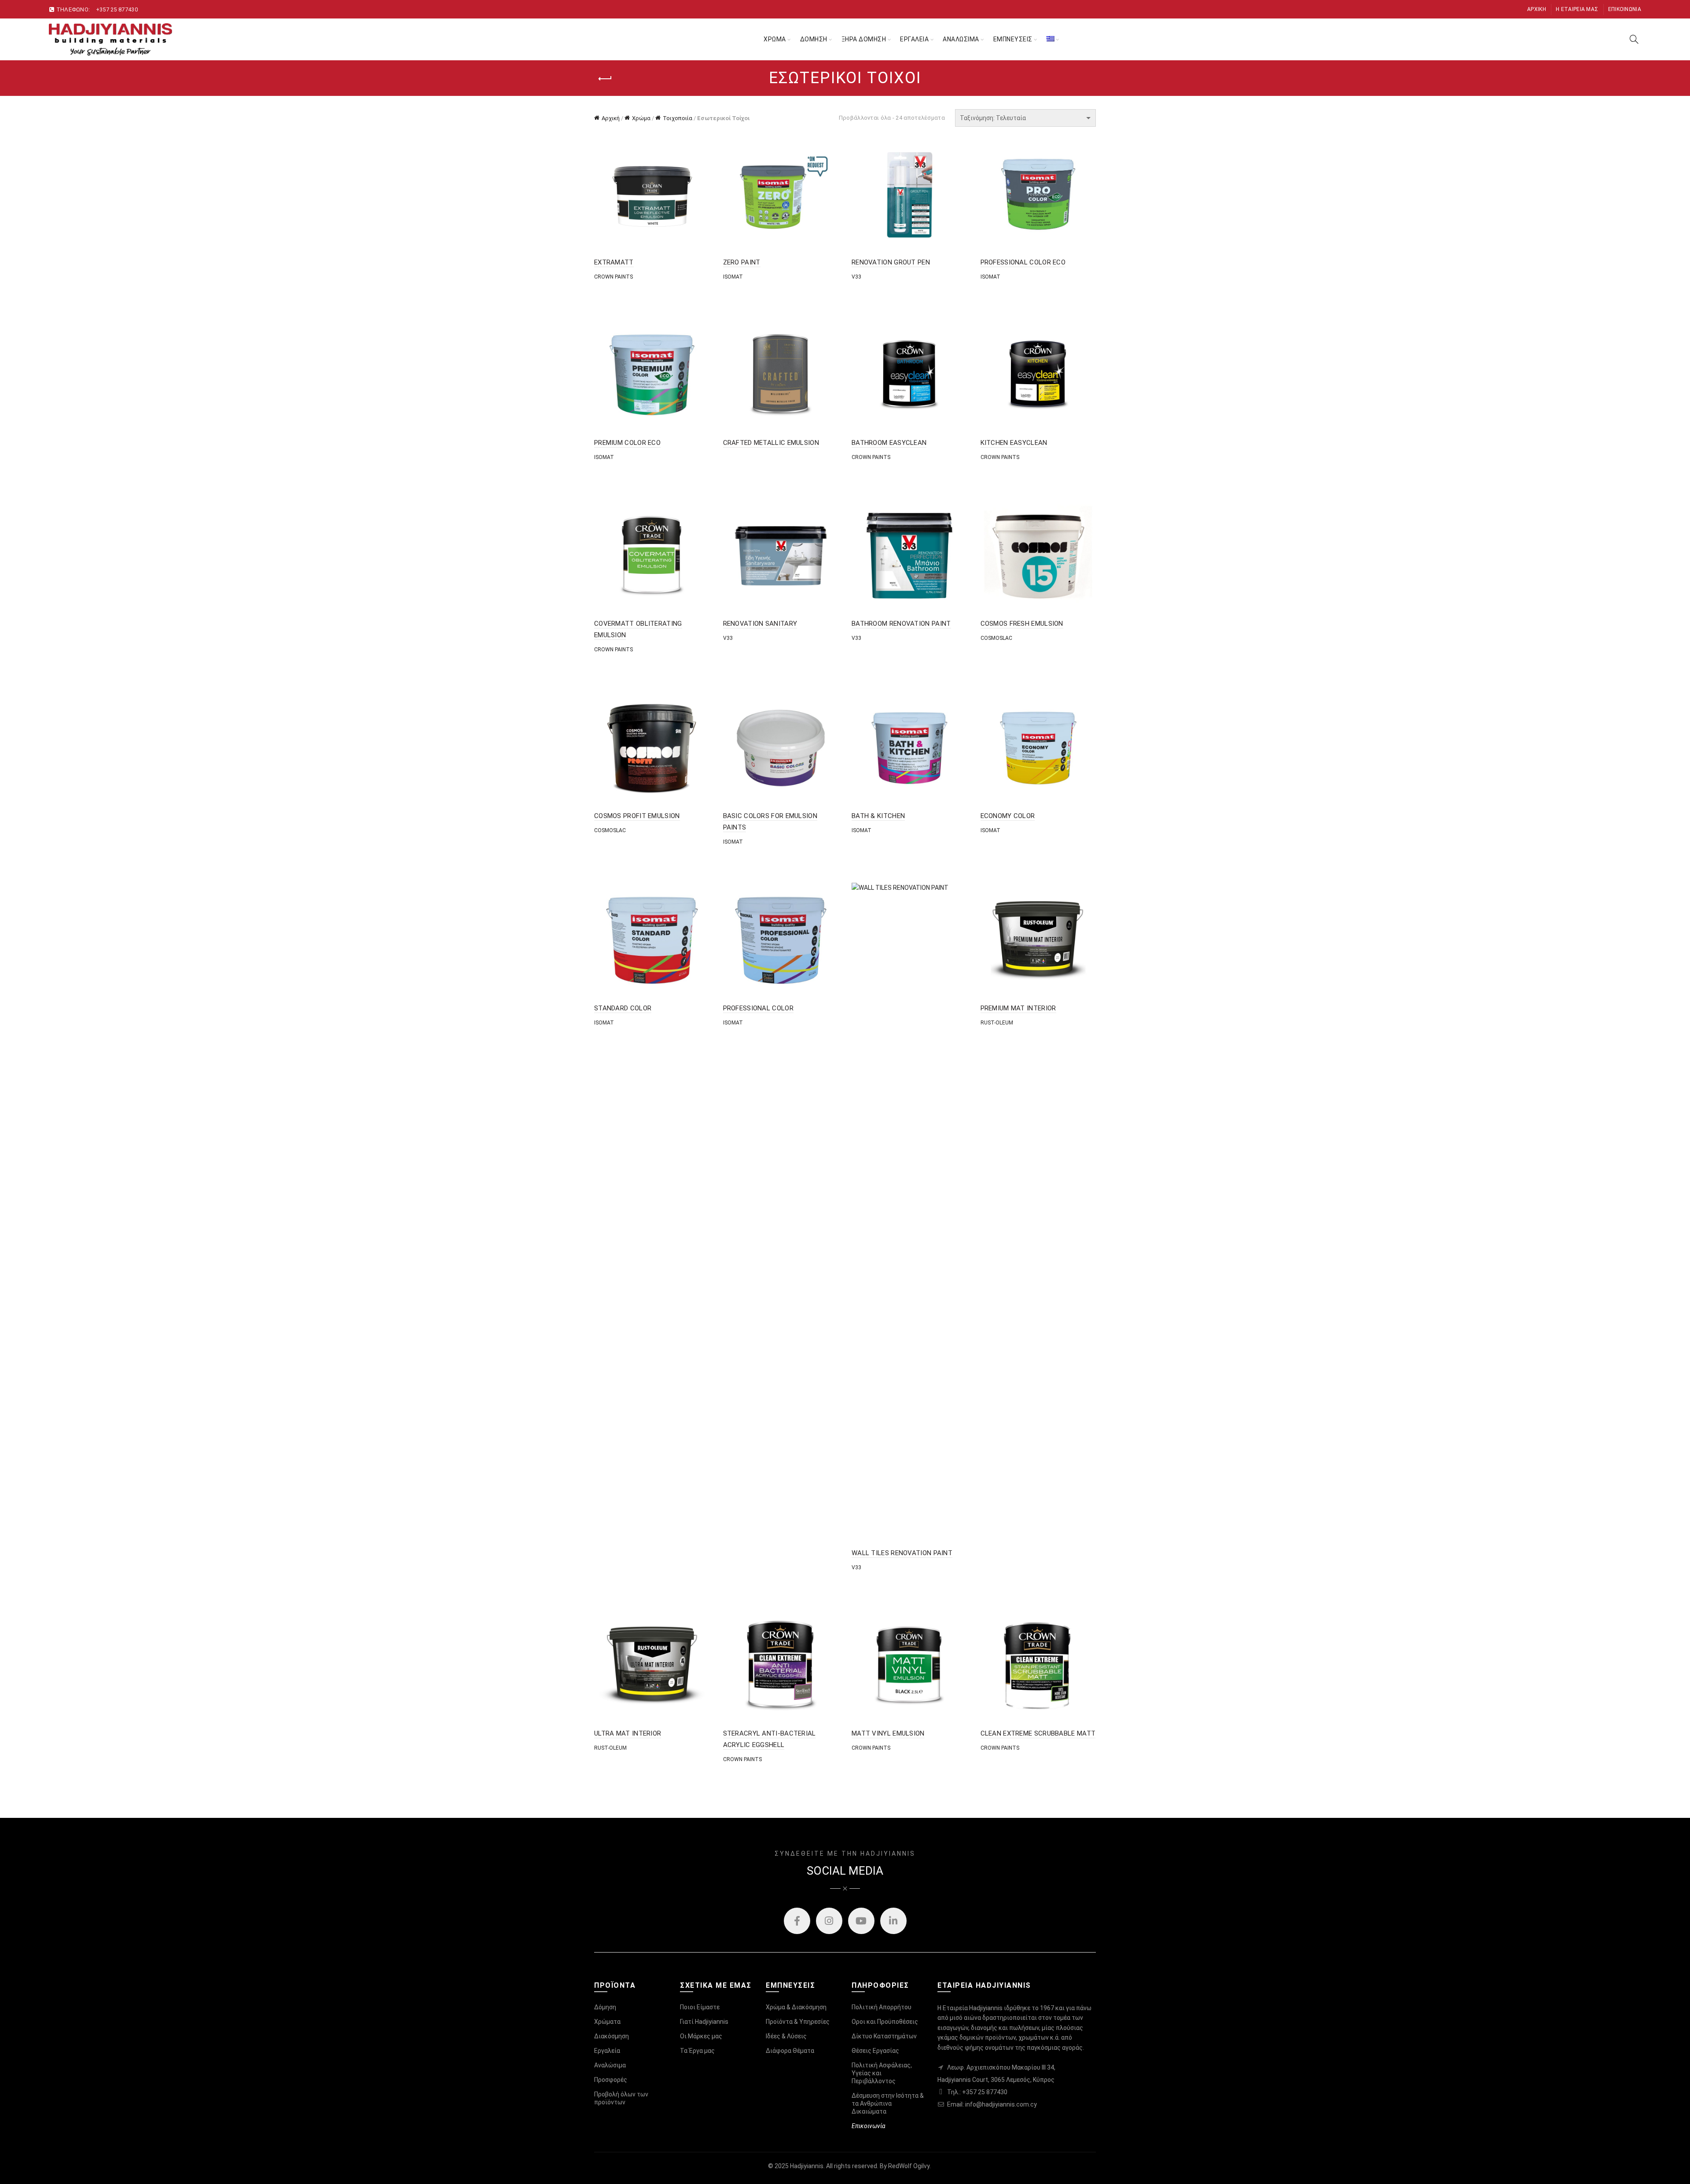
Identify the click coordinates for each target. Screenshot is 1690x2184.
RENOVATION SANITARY (760, 624)
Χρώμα (641, 118)
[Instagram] (829, 1921)
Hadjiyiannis (807, 2166)
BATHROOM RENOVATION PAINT (901, 624)
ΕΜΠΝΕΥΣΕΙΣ (1013, 39)
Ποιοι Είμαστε (700, 2007)
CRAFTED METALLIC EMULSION (771, 443)
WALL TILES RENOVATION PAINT (902, 1553)
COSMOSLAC (996, 638)
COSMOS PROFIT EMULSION (637, 816)
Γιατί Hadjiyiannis (704, 2022)
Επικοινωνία (1625, 9)
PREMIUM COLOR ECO (627, 443)
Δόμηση (605, 2007)
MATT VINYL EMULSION (888, 1733)
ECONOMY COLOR (1008, 816)
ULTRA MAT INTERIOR (628, 1733)
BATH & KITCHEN (878, 816)
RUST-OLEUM (997, 1023)
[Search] (1634, 39)
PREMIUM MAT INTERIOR (1018, 1008)
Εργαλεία (607, 2051)
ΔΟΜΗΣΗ (814, 39)
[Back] (605, 79)
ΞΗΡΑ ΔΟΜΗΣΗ (864, 39)
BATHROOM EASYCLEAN (889, 443)
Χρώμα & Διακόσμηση (796, 2007)
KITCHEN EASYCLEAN (1014, 443)
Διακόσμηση (612, 2036)
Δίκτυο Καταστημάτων (884, 2036)
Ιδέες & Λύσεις (786, 2036)
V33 (856, 277)
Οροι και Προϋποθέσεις (885, 2022)
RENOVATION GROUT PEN (891, 262)
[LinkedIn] (893, 1921)
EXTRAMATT (614, 262)
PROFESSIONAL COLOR (758, 1008)
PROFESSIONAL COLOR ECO (1023, 262)
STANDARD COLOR (623, 1008)
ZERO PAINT (742, 262)
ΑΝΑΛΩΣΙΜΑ (961, 39)
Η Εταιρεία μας (1577, 9)
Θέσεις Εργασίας (875, 2051)
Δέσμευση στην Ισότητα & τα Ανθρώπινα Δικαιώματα (888, 2103)
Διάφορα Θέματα (790, 2051)
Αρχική (1537, 9)
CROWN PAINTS (614, 277)
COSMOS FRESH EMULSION (1022, 624)
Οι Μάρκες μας (701, 2036)
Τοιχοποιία (678, 118)
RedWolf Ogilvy (909, 2166)
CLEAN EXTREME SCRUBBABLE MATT (1038, 1733)
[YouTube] (861, 1921)
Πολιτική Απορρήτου (882, 2007)
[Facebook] (797, 1921)
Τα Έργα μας (697, 2051)
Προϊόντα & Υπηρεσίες (798, 2022)
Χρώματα (607, 2022)
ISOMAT (733, 277)
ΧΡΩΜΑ (775, 39)
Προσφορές (611, 2080)
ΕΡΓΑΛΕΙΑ (914, 39)
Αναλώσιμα (610, 2065)
